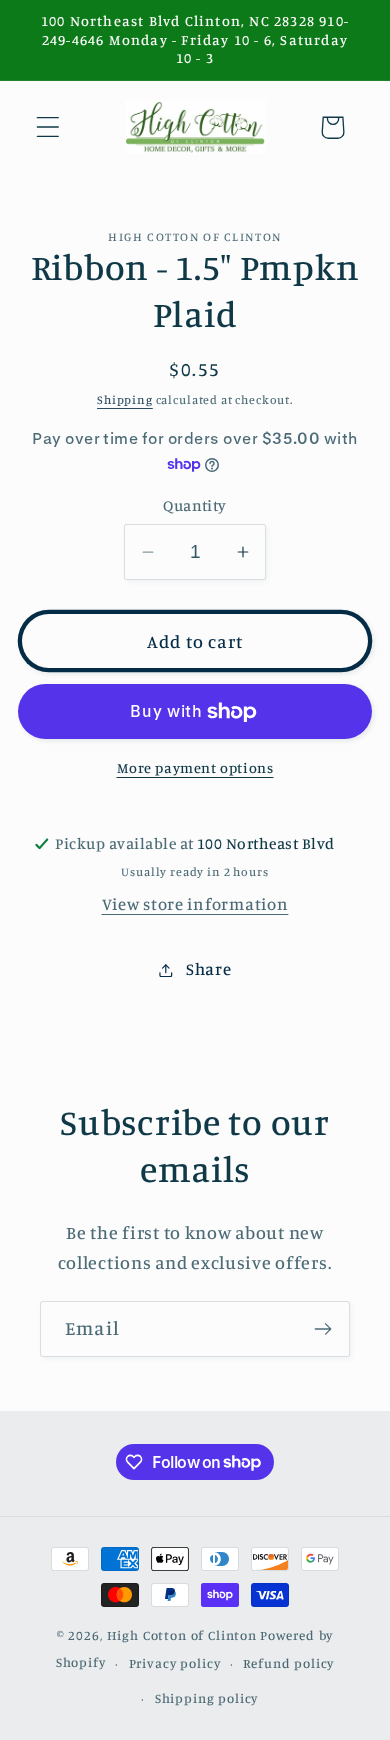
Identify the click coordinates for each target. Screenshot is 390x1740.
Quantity (195, 505)
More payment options (195, 767)
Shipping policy (207, 1698)
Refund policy (288, 1663)
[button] (48, 127)
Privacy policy (175, 1663)
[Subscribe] (322, 1329)
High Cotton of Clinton (182, 1635)
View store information (195, 904)
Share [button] (208, 969)
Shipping (125, 399)
